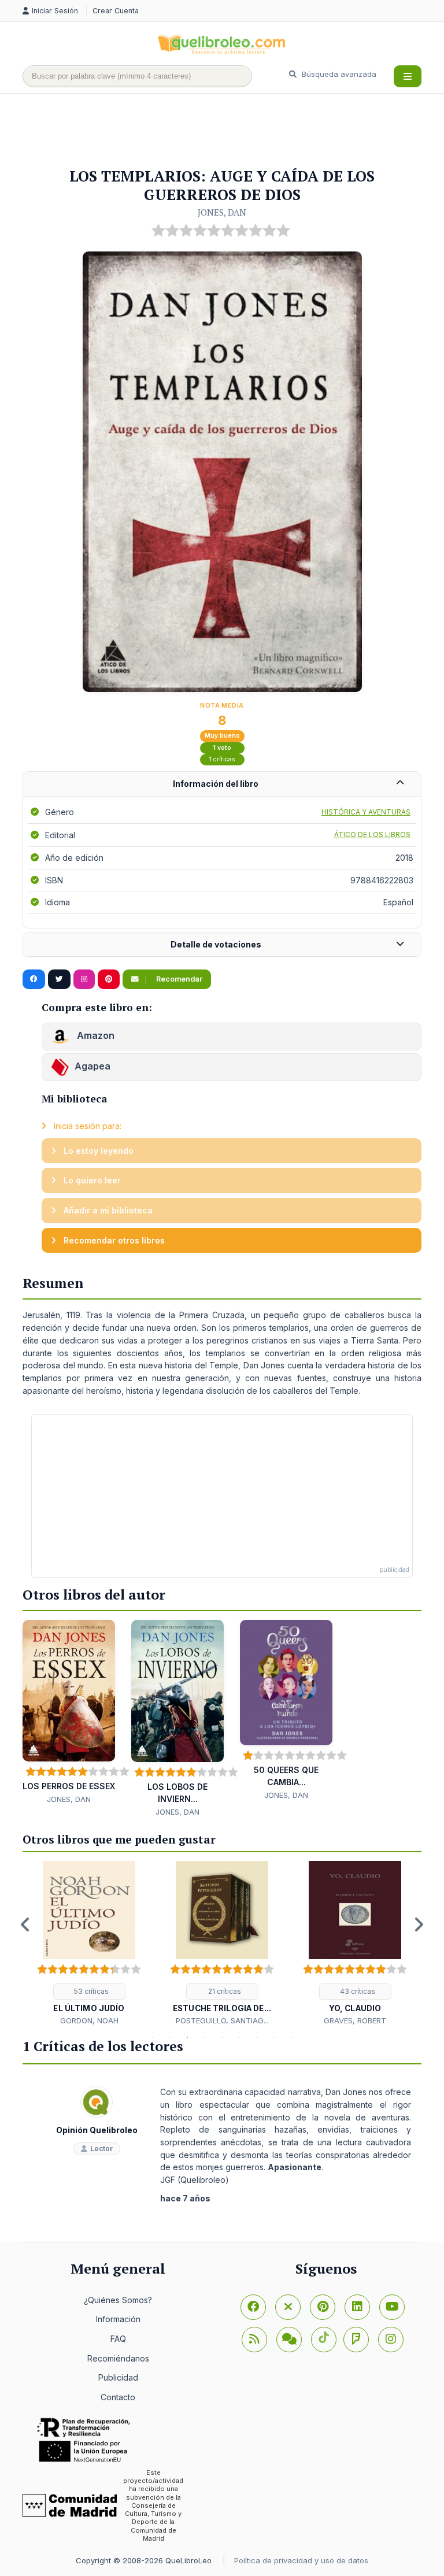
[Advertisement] (233, 131)
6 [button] (239, 2037)
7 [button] (257, 2037)
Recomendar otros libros (113, 1240)
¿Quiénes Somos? (118, 2300)
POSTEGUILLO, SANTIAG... (222, 2020)
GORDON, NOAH (89, 2020)
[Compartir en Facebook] (34, 979)
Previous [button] (25, 1924)
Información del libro (216, 784)
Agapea (92, 1066)
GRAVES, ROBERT (355, 2020)
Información (118, 2319)
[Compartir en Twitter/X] (59, 979)
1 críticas (222, 759)
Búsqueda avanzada (338, 74)
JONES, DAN (222, 212)
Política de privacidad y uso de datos (301, 2560)
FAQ (118, 2339)
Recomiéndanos (118, 2358)
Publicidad (118, 2377)
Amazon (95, 1035)
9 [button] (291, 2037)
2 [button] (170, 2037)
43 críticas (357, 1991)
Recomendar (178, 979)
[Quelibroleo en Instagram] (84, 979)
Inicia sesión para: (86, 1126)
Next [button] (419, 1924)
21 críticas (224, 1991)
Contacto (118, 2397)
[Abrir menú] (408, 76)
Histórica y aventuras (366, 812)
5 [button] (222, 2037)
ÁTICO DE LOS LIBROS (372, 834)
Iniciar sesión (56, 11)
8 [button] (274, 2037)
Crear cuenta (116, 11)
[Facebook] (253, 2307)
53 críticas (90, 1991)
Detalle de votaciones (216, 944)
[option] (89, 1944)
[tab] (222, 784)
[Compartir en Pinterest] (109, 979)
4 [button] (205, 2037)
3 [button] (187, 2037)
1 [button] (153, 2037)
